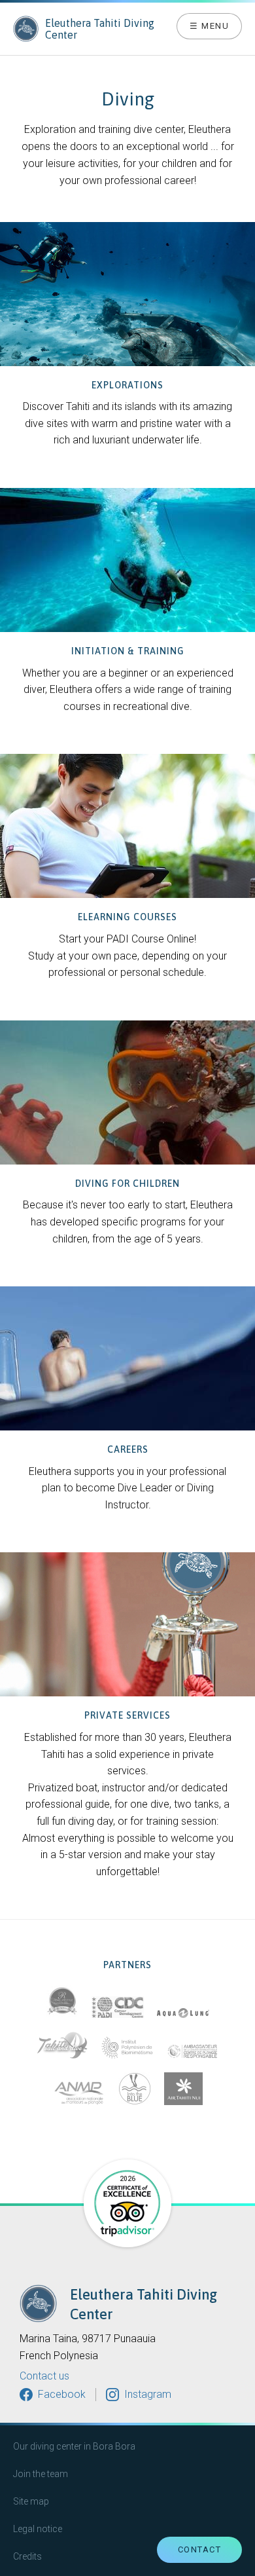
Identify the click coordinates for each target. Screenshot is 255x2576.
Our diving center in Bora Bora (74, 2446)
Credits (27, 2556)
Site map (31, 2501)
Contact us (44, 2376)
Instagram (148, 2394)
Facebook (62, 2394)
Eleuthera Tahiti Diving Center (100, 29)
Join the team (41, 2474)
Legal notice (38, 2529)
